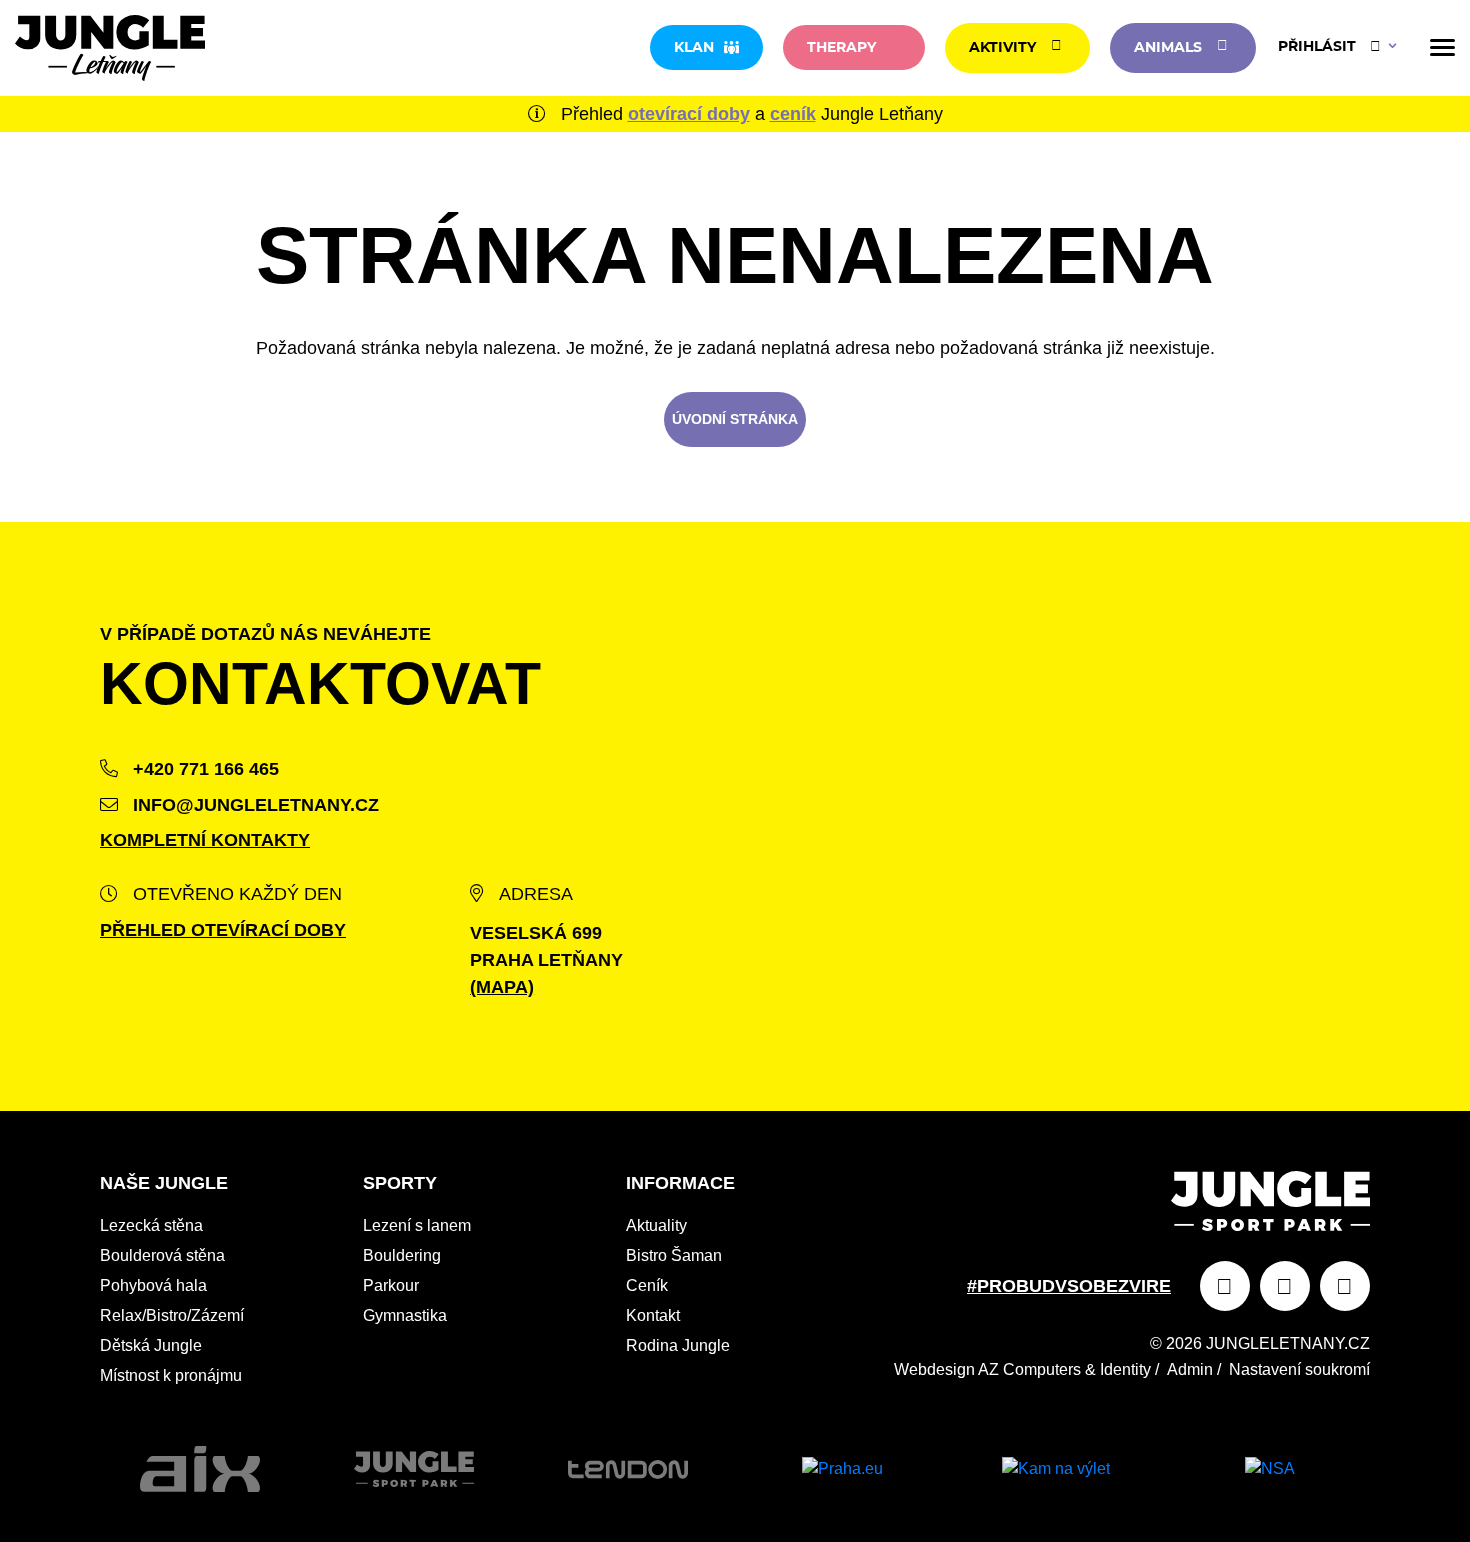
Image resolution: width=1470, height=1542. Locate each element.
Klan (694, 48)
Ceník (647, 1285)
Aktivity (1002, 48)
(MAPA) (502, 987)
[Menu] (1442, 47)
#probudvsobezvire (1069, 1286)
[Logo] (110, 48)
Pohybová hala (153, 1285)
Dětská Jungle (151, 1345)
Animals (1168, 48)
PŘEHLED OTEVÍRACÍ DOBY (223, 930)
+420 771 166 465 (203, 769)
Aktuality (656, 1225)
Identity (1125, 1369)
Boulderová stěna (162, 1255)
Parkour (391, 1285)
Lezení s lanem (417, 1225)
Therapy (841, 48)
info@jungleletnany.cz (253, 805)
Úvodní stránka (735, 419)
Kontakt (653, 1315)
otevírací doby (689, 114)
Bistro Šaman (674, 1255)
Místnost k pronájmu (171, 1375)
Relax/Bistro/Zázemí (172, 1315)
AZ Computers (1029, 1369)
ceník (793, 114)
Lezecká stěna (151, 1225)
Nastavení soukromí (1299, 1369)
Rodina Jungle (678, 1345)
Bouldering (402, 1255)
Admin (1190, 1369)
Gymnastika (405, 1315)
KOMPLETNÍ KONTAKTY (205, 840)
